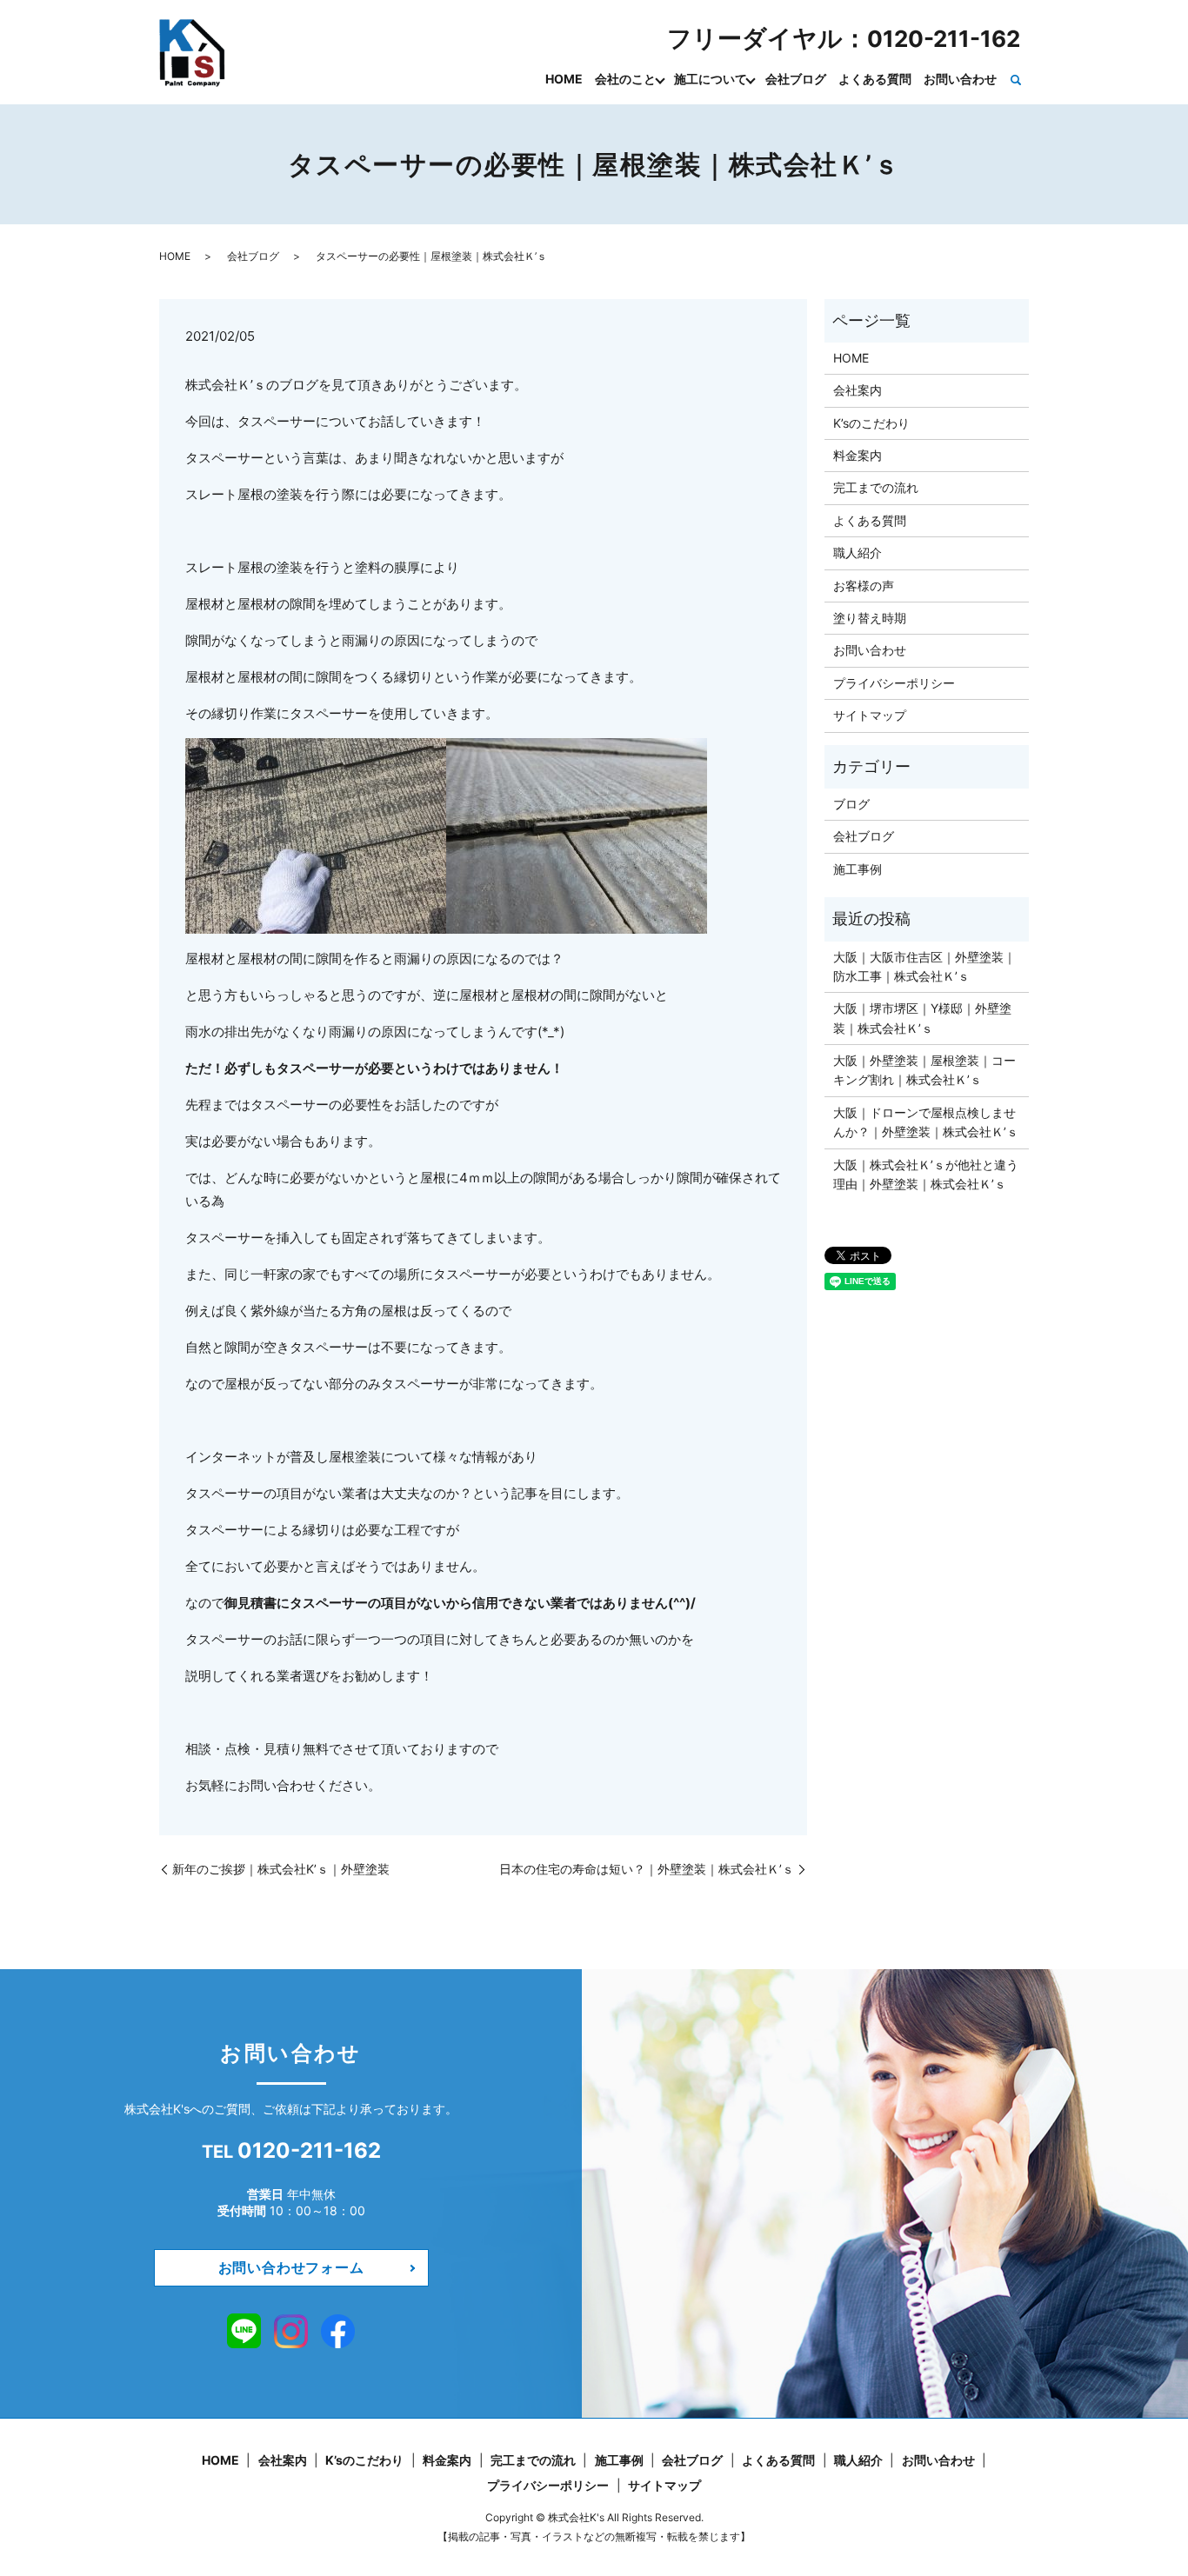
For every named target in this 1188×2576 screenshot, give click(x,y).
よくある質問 (875, 79)
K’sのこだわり (871, 423)
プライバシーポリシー (894, 683)
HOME (564, 79)
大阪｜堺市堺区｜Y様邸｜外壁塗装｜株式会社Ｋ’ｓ (922, 1018)
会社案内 (858, 390)
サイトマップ (870, 715)
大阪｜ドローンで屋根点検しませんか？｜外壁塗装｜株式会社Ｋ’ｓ (926, 1122)
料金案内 (858, 455)
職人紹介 (858, 552)
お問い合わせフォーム (291, 2267)
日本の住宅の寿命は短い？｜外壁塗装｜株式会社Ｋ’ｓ (647, 1869)
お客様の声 (864, 586)
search (1016, 80)
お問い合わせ (960, 79)
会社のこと (625, 79)
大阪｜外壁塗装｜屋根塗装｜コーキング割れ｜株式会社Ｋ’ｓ (924, 1070)
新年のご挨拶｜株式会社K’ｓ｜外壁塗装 (281, 1869)
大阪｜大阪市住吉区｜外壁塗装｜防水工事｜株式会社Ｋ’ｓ (924, 966)
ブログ (851, 804)
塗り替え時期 (870, 618)
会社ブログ (796, 79)
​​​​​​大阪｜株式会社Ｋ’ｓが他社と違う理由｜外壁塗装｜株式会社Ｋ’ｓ (926, 1174)
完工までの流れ (876, 487)
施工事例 (858, 869)
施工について (711, 79)
